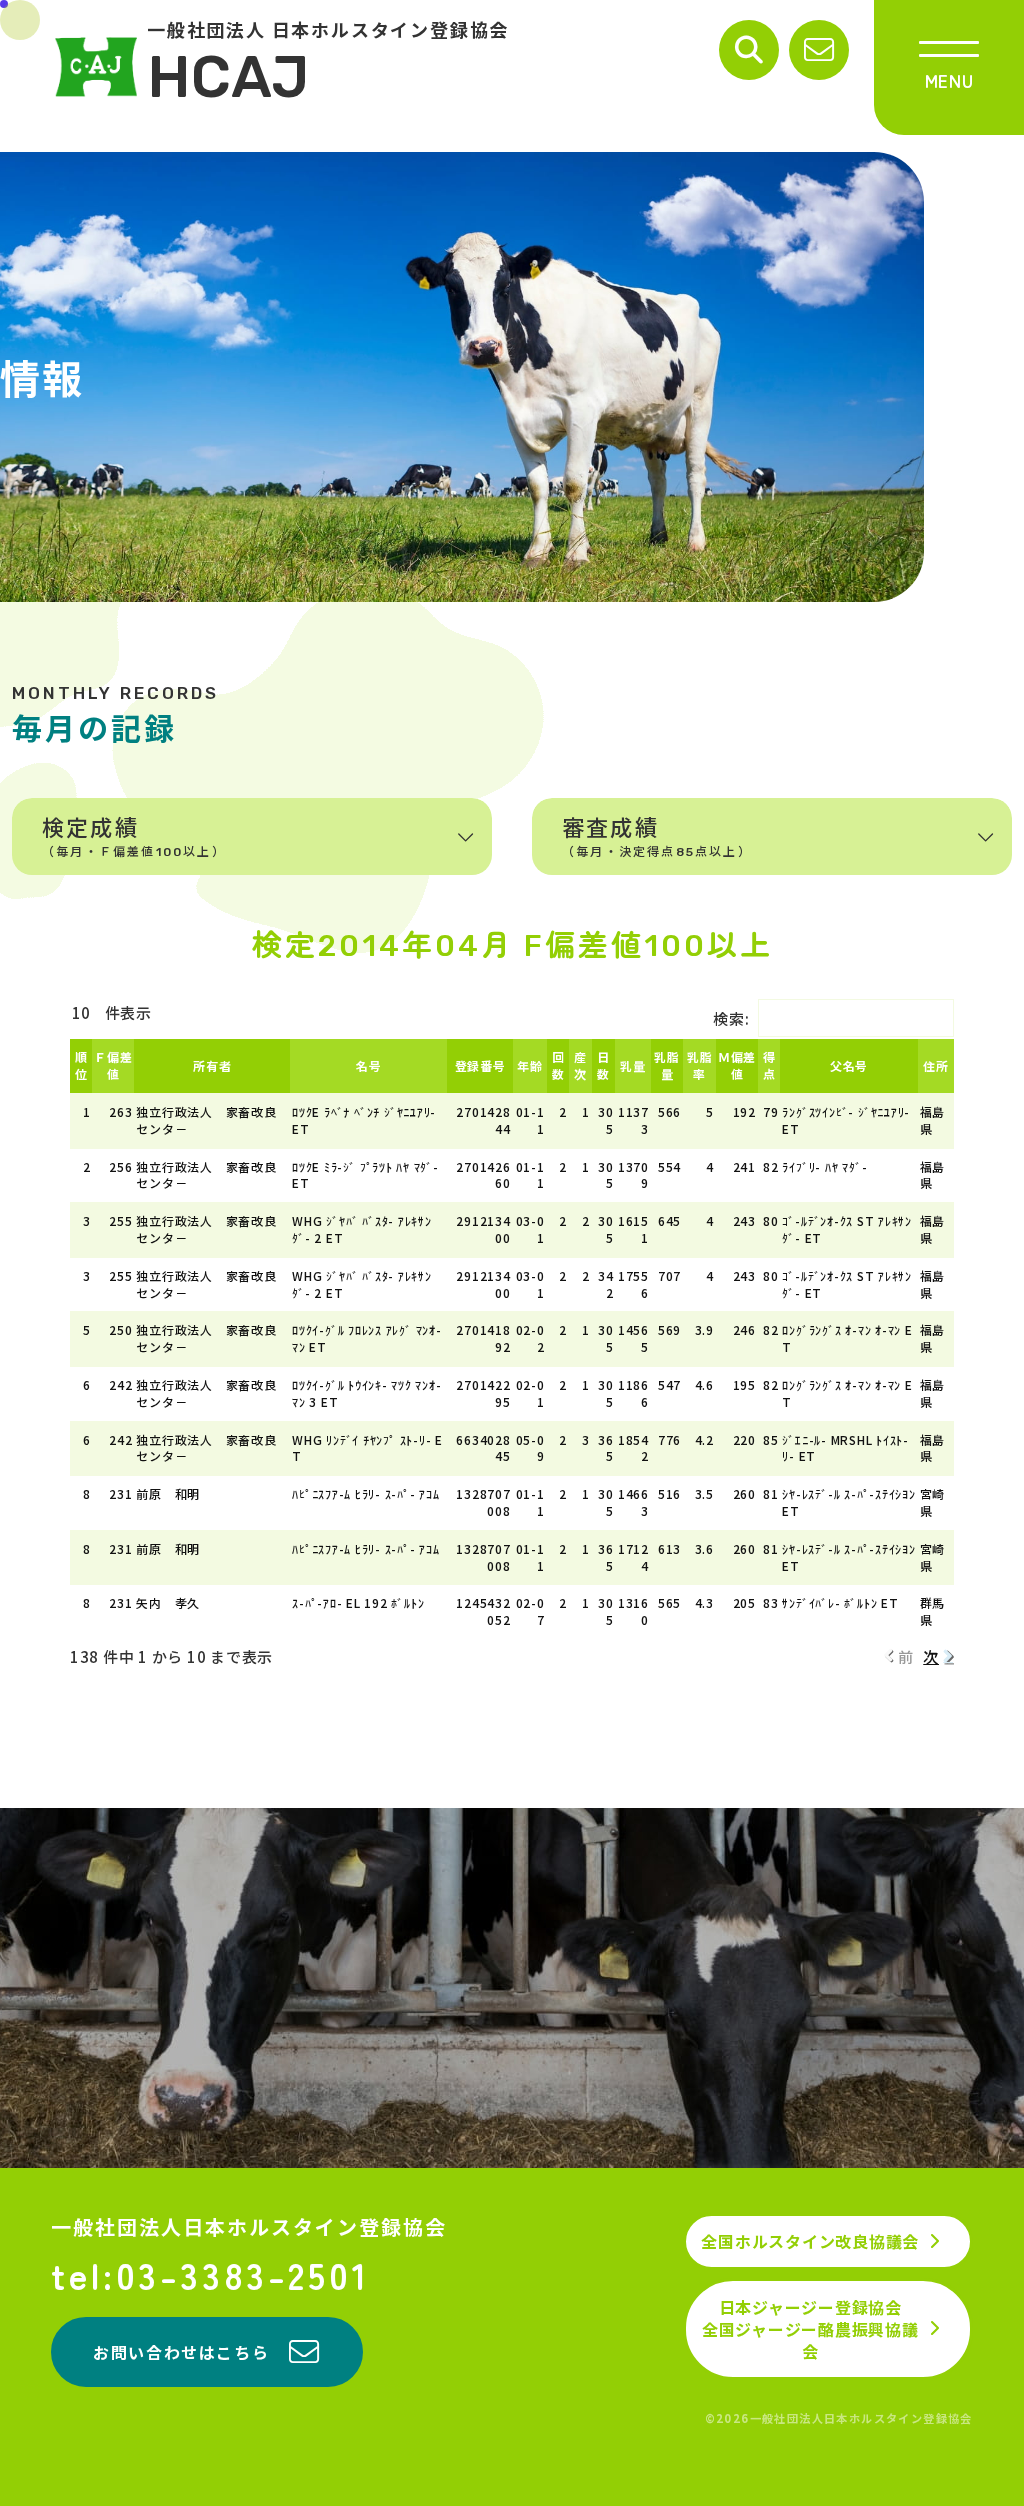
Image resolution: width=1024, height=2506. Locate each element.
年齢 (530, 1065)
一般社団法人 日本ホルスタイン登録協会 (328, 66)
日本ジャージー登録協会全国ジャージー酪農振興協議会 (810, 2329)
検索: (731, 1018)
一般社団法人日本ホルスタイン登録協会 (249, 2227)
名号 (369, 1065)
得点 (769, 1065)
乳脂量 (667, 1065)
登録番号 (480, 1065)
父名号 (849, 1065)
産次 (580, 1065)
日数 (603, 1065)
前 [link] (906, 1656)
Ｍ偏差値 (737, 1065)
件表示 (126, 1012)
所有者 (212, 1065)
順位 (81, 1065)
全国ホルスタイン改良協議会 (810, 2241)
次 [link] (931, 1656)
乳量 (633, 1065)
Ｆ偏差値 (113, 1065)
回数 (558, 1065)
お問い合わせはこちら (181, 2352)
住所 (936, 1065)
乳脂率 (700, 1065)
